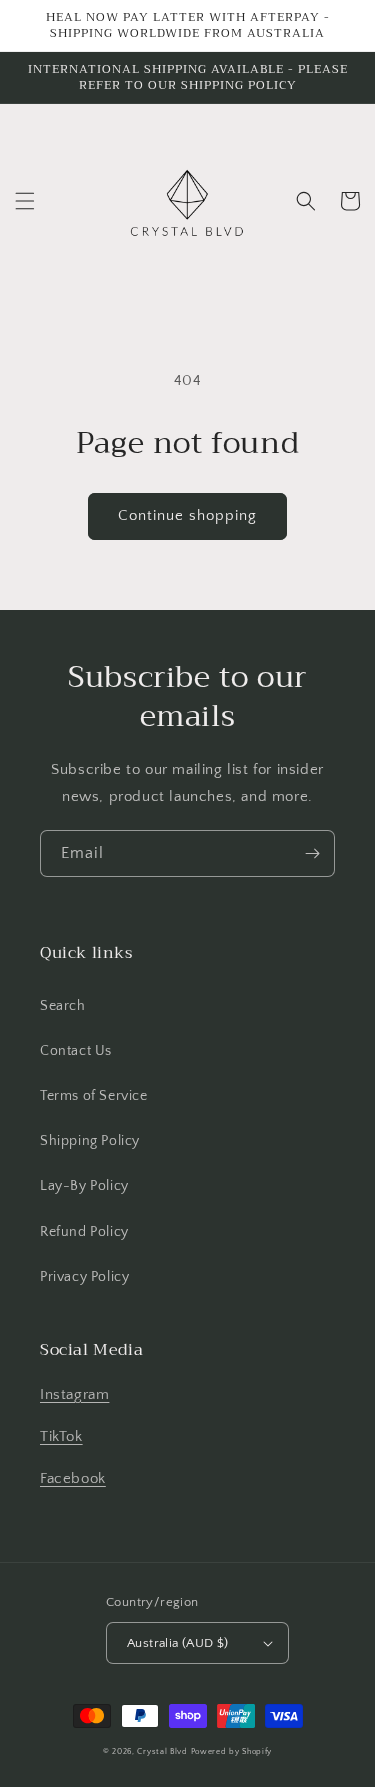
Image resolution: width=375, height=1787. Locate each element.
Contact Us (76, 1051)
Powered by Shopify (232, 1751)
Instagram (74, 1394)
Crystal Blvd (162, 1751)
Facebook (73, 1478)
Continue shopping (187, 515)
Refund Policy (84, 1232)
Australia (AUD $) (178, 1643)
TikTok (61, 1436)
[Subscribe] (312, 853)
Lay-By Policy (84, 1186)
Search (63, 1006)
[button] (25, 201)
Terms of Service (94, 1096)
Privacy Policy (84, 1277)
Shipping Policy (90, 1141)
